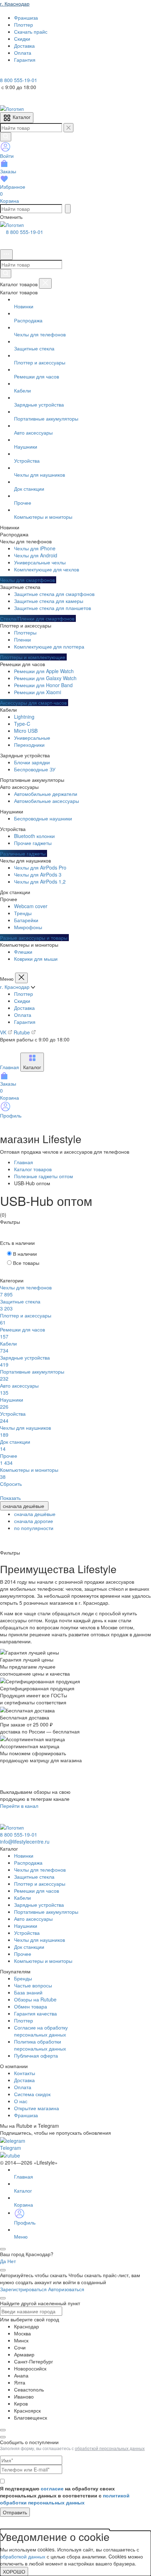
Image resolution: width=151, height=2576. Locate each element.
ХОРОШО (14, 2571)
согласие (52, 2488)
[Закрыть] (45, 283)
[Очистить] (68, 128)
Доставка (24, 1008)
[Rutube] (24, 73)
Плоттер (24, 994)
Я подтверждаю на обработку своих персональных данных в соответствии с (65, 2495)
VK (4, 1032)
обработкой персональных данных (110, 2448)
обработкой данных (23, 2556)
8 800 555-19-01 (25, 232)
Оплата (23, 1015)
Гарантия (25, 1022)
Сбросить (11, 1484)
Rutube (22, 1032)
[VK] (15, 73)
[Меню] (6, 255)
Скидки (22, 1001)
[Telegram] (5, 73)
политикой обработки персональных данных (65, 2499)
